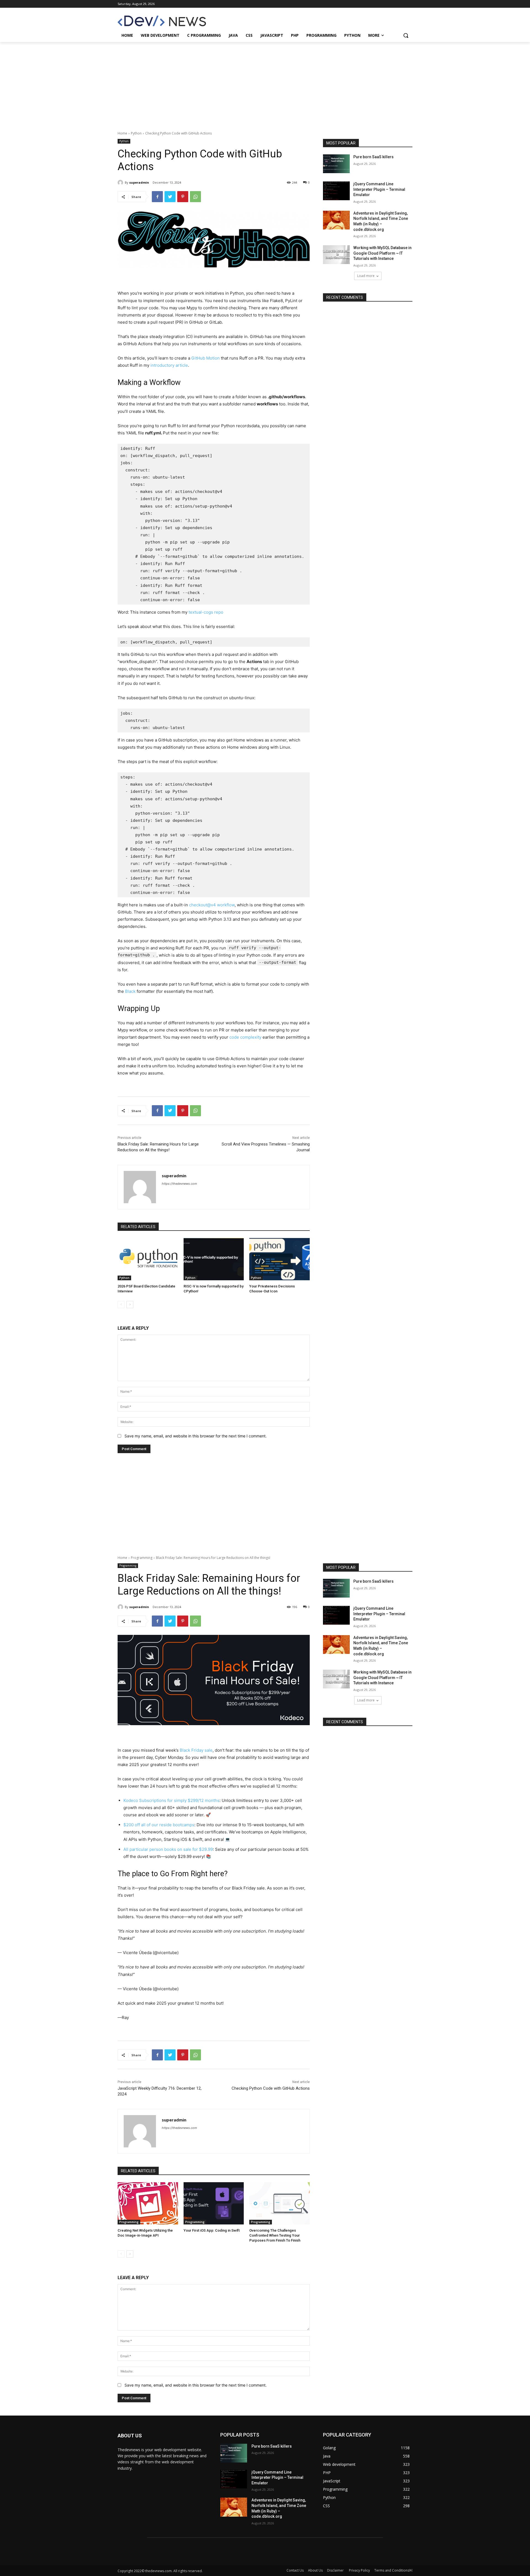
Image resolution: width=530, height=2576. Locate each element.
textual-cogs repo (206, 612)
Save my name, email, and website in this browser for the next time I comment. (196, 1436)
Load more (366, 276)
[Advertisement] (265, 83)
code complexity (245, 1037)
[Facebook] (157, 197)
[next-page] (130, 1305)
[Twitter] (170, 197)
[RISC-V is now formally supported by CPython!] (214, 1259)
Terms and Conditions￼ (393, 2570)
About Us (315, 2570)
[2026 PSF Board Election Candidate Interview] (148, 1259)
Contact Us (295, 2570)
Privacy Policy (359, 2570)
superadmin (139, 182)
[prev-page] (121, 1305)
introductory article (169, 365)
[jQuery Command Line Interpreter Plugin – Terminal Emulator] (336, 191)
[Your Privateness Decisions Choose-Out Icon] (279, 1259)
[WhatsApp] (195, 197)
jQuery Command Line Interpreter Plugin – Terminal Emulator (379, 189)
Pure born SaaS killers (373, 157)
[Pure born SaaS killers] (336, 164)
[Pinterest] (183, 197)
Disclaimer (336, 2570)
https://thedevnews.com (179, 1184)
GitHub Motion (206, 358)
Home (122, 133)
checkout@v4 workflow (212, 905)
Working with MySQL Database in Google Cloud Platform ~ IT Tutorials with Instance (382, 253)
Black (130, 991)
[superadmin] (121, 183)
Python (136, 133)
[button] (406, 35)
